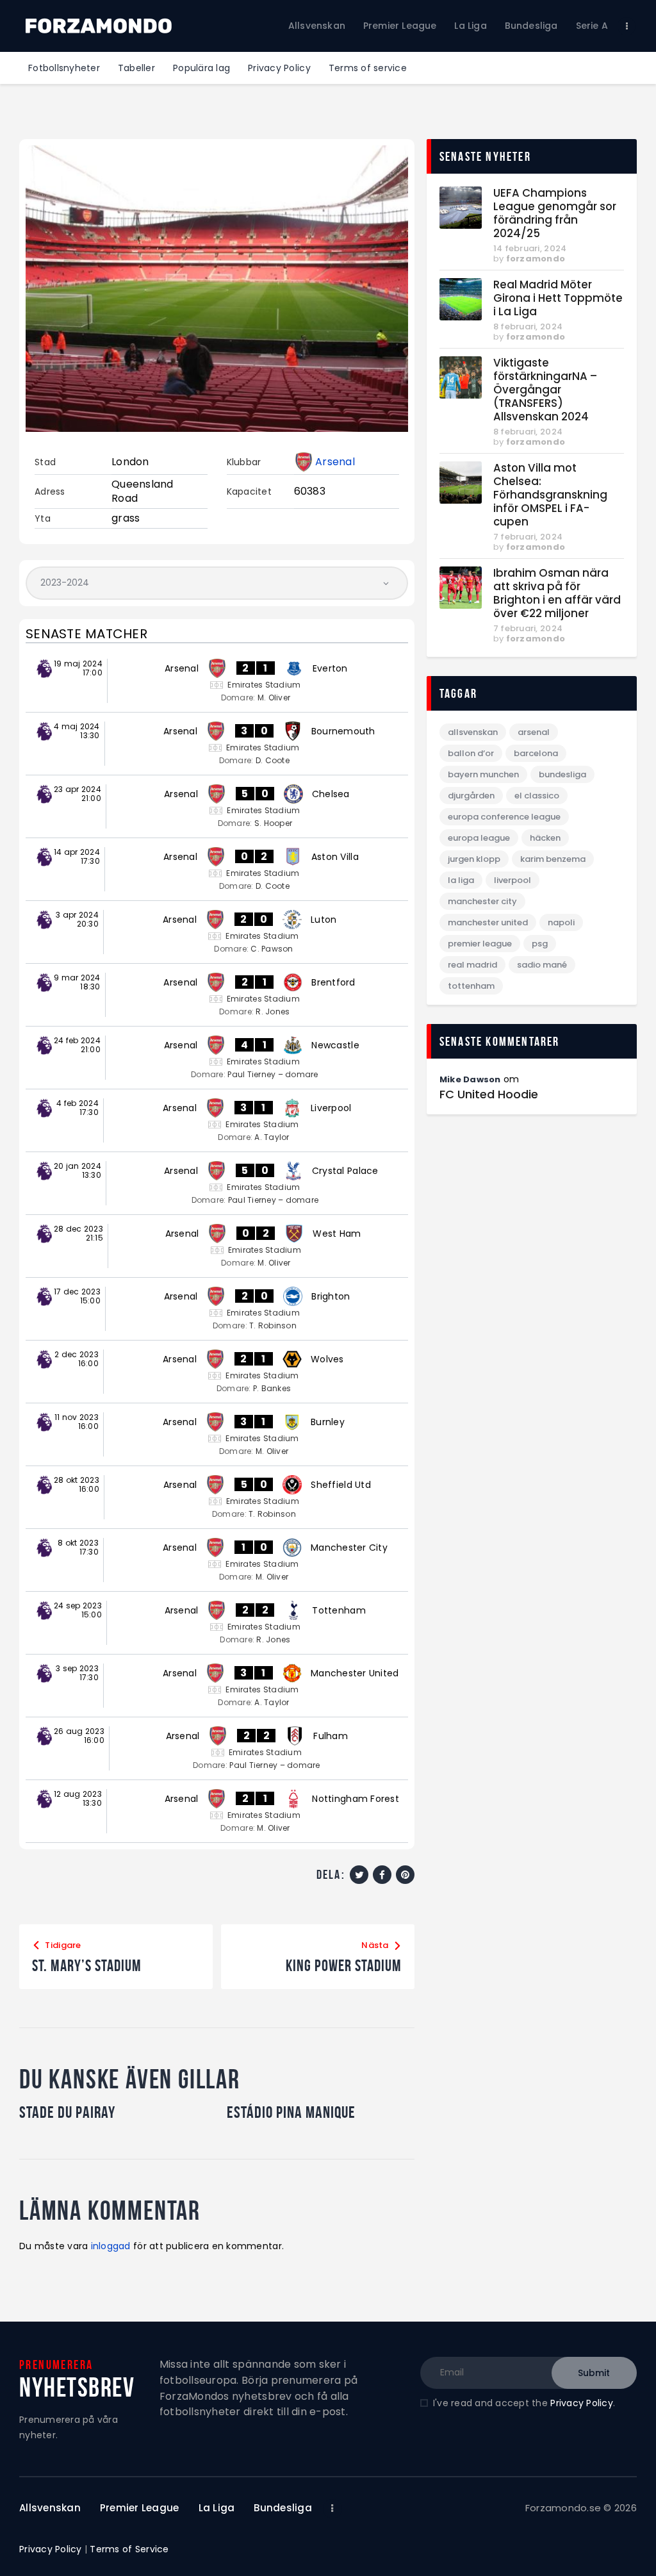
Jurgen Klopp (474, 859)
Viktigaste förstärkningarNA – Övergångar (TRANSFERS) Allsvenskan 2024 (545, 390)
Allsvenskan (473, 732)
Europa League (479, 838)
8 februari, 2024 (528, 326)
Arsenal (335, 462)
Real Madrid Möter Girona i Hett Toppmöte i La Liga (558, 298)
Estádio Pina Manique (291, 2112)
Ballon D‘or (471, 753)
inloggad (111, 2246)
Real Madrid (472, 965)
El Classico (537, 796)
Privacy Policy (582, 2403)
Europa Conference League (504, 817)
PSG (540, 944)
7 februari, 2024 (528, 537)
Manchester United (488, 922)
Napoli (561, 922)
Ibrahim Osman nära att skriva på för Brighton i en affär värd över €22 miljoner (557, 593)
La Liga (461, 880)
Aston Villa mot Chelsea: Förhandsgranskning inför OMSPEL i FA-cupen (550, 495)
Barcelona (536, 753)
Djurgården (471, 796)
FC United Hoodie (489, 1094)
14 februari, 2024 (530, 248)
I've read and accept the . (524, 2403)
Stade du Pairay (67, 2112)
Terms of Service (129, 2549)
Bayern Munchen (483, 774)
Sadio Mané (542, 965)
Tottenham (471, 986)
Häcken (545, 838)
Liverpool (512, 880)
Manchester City (482, 901)
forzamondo (536, 259)
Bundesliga (562, 774)
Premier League (480, 944)
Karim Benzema (553, 859)
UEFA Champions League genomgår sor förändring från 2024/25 (555, 213)
